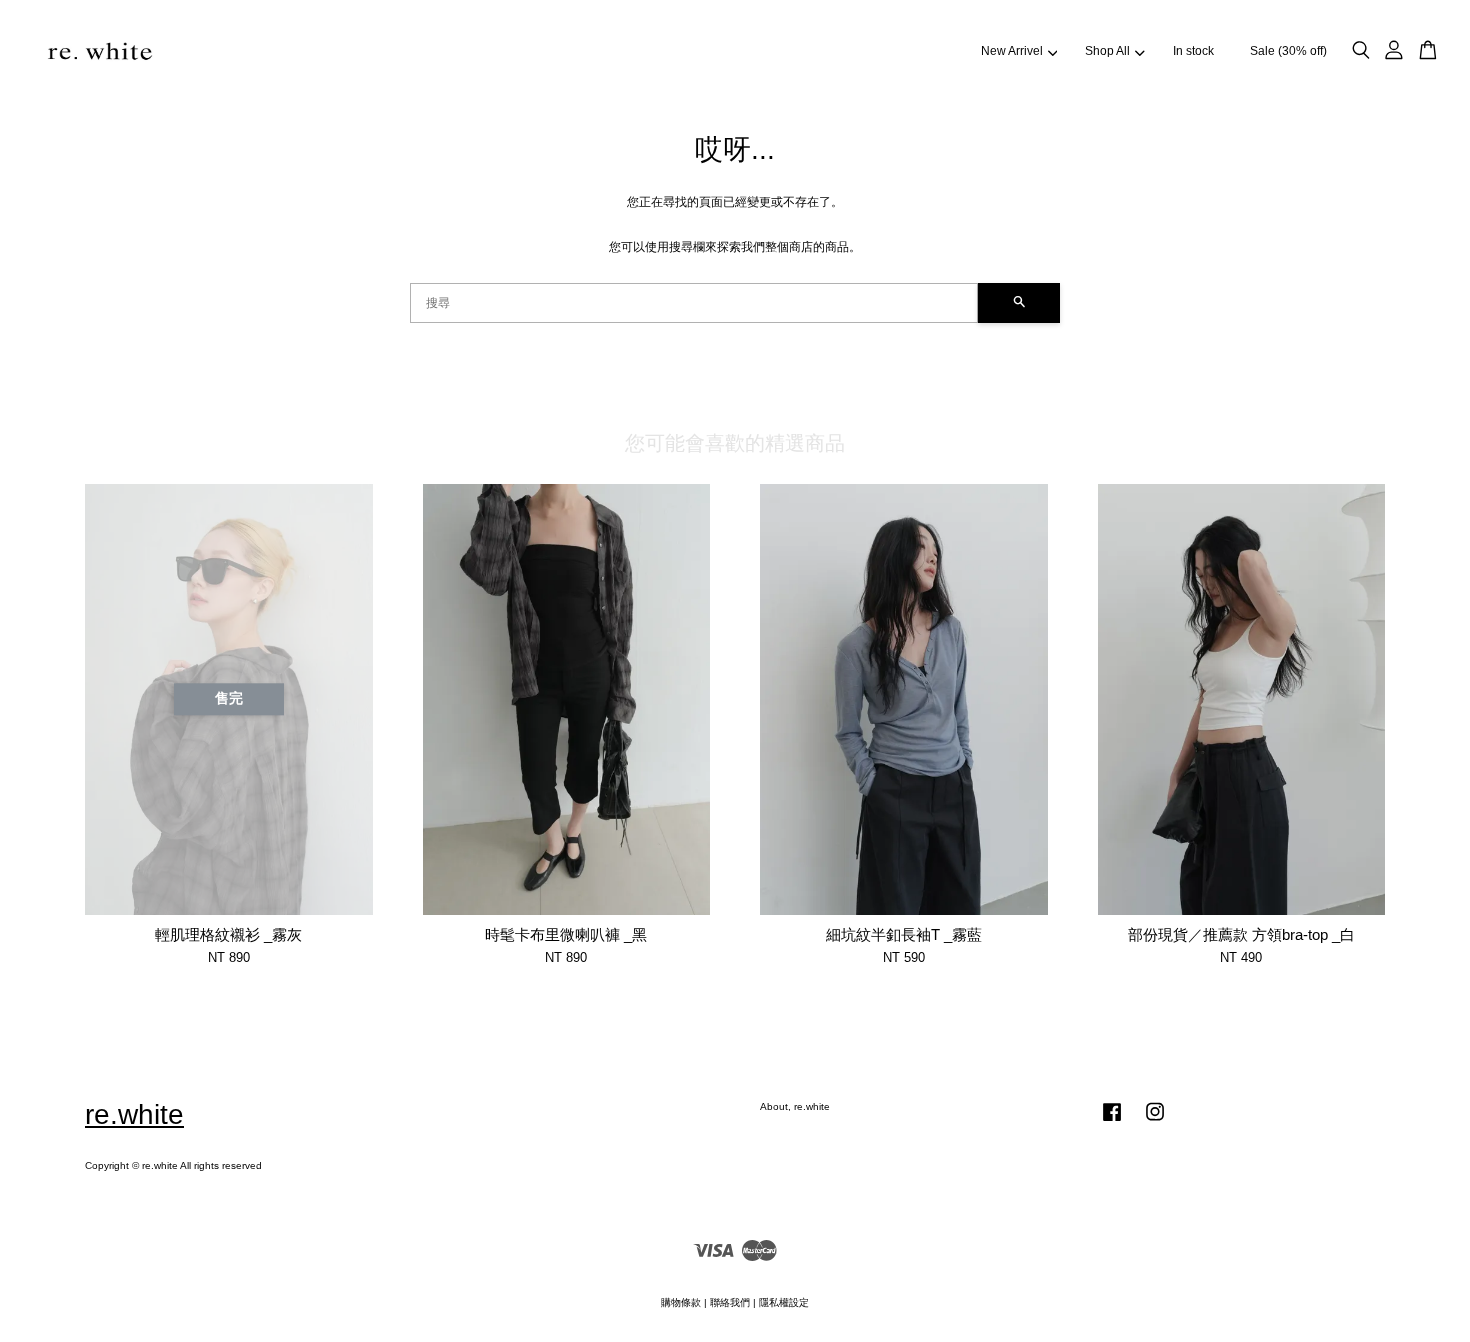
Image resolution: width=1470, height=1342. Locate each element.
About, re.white (795, 1106)
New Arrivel (1012, 51)
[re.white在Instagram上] (1155, 1122)
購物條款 (681, 1302)
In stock (1193, 51)
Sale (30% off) (1288, 51)
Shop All (1107, 51)
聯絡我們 (730, 1302)
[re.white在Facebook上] (1112, 1122)
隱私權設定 (784, 1302)
